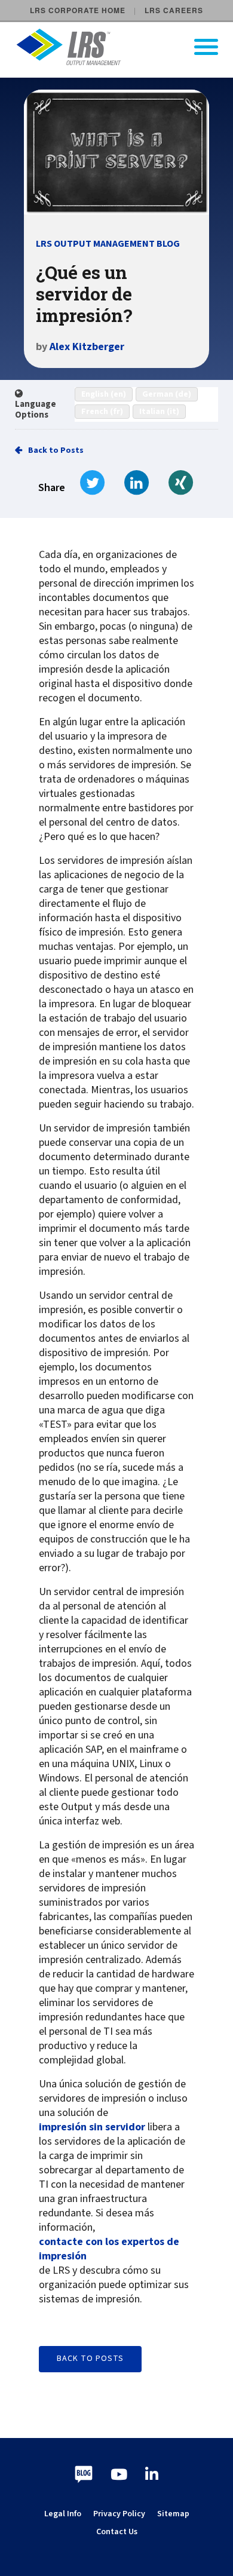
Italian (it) (159, 412)
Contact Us (117, 2532)
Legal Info (63, 2514)
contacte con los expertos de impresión (109, 2249)
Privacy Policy (119, 2514)
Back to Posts (56, 450)
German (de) (167, 394)
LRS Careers (174, 10)
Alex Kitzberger (87, 347)
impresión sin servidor (92, 2127)
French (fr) (102, 412)
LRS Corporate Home (78, 10)
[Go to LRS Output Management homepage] (124, 47)
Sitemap (173, 2514)
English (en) (104, 394)
